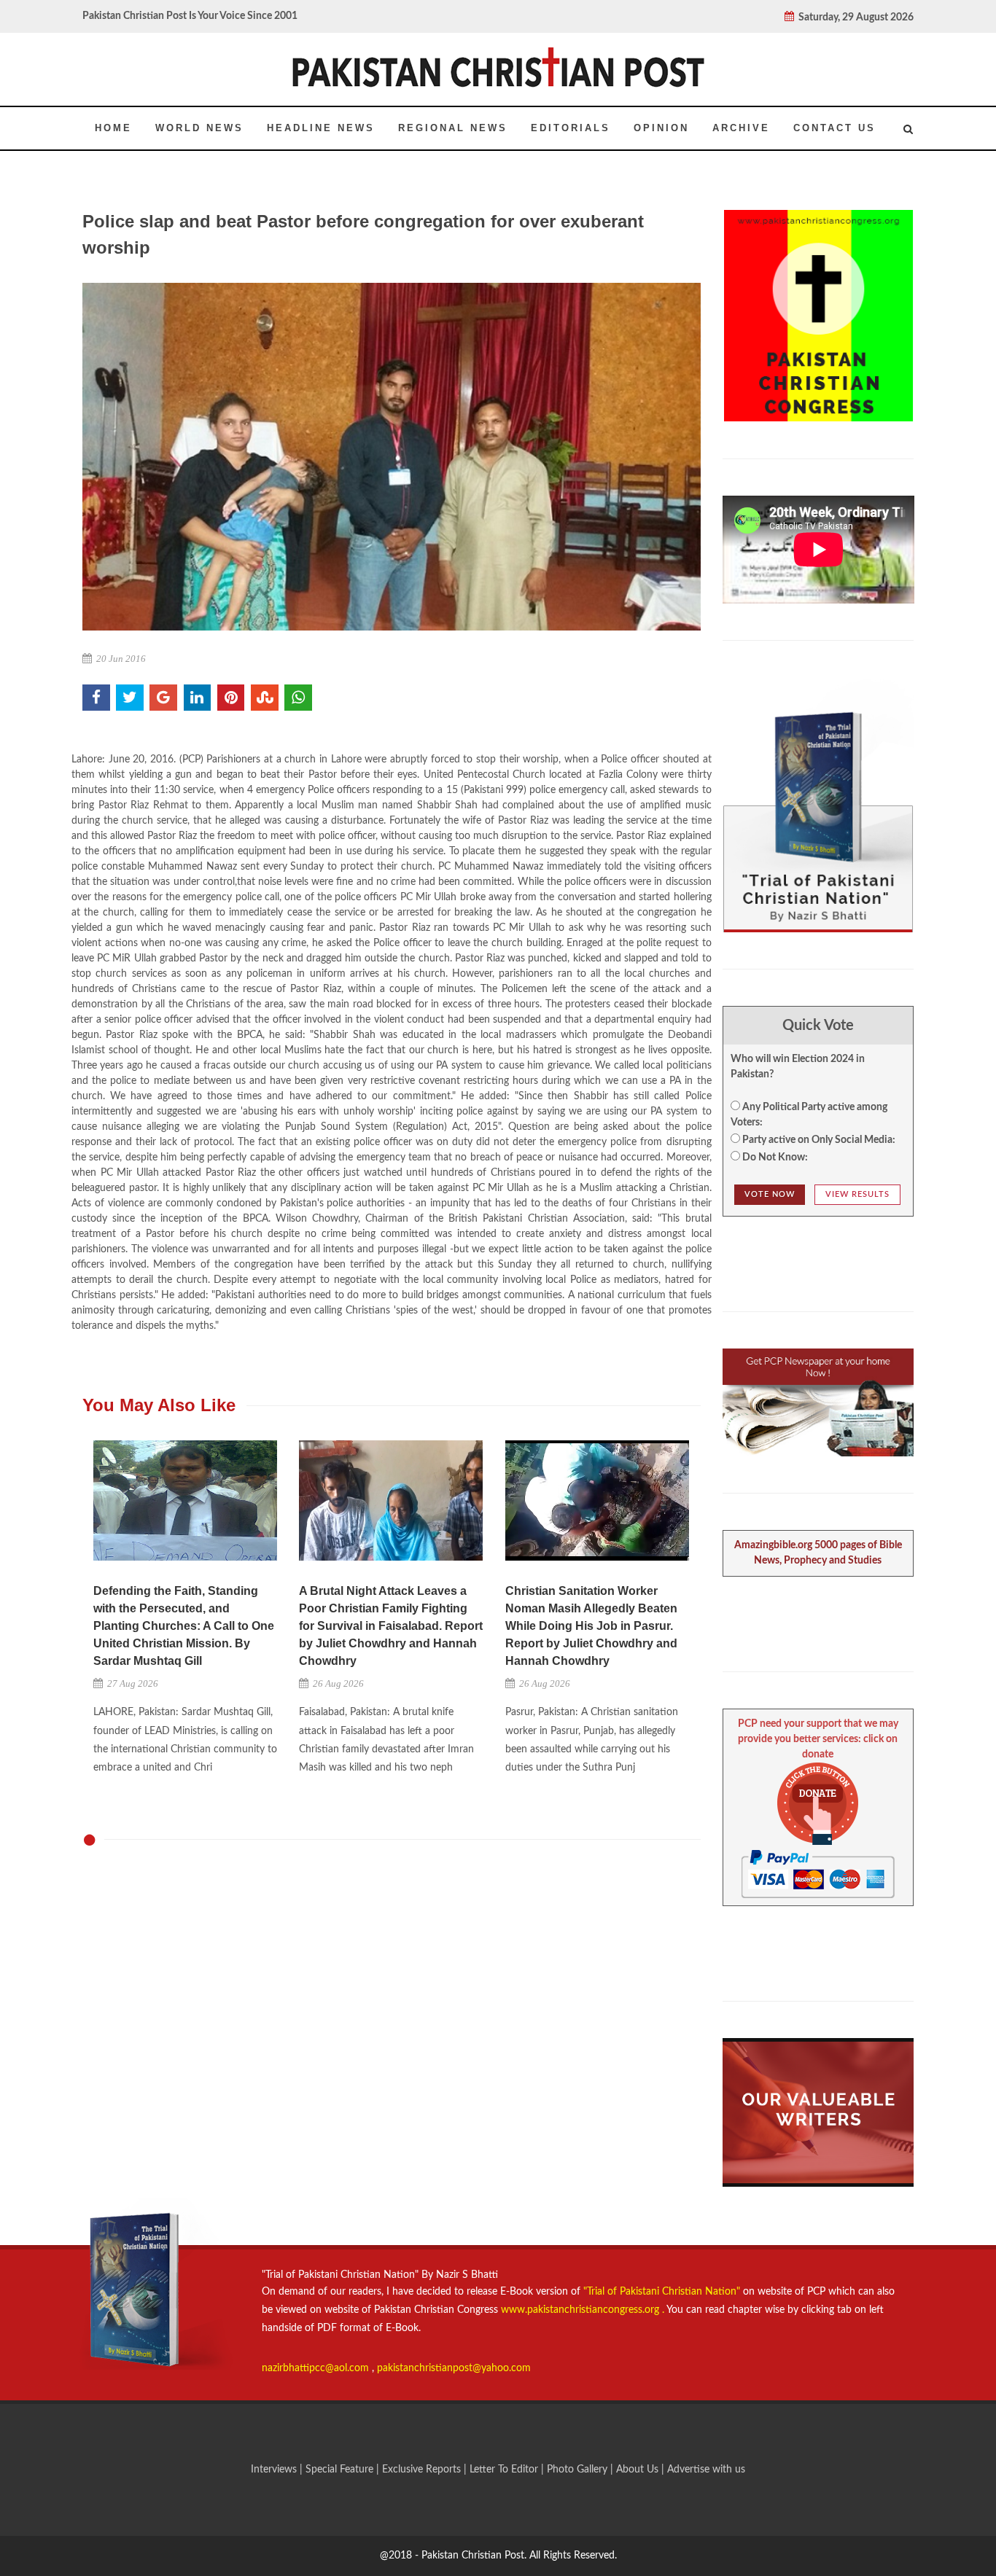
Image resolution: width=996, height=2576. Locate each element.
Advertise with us (706, 2470)
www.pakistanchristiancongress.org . (581, 2310)
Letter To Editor (505, 2470)
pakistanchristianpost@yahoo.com (454, 2368)
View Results (857, 1194)
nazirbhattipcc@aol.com (317, 2368)
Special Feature (341, 2470)
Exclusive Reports (423, 2470)
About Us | (642, 2470)
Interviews (275, 2470)
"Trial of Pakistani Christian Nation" (663, 2292)
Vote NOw (770, 1194)
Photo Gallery (577, 2470)
